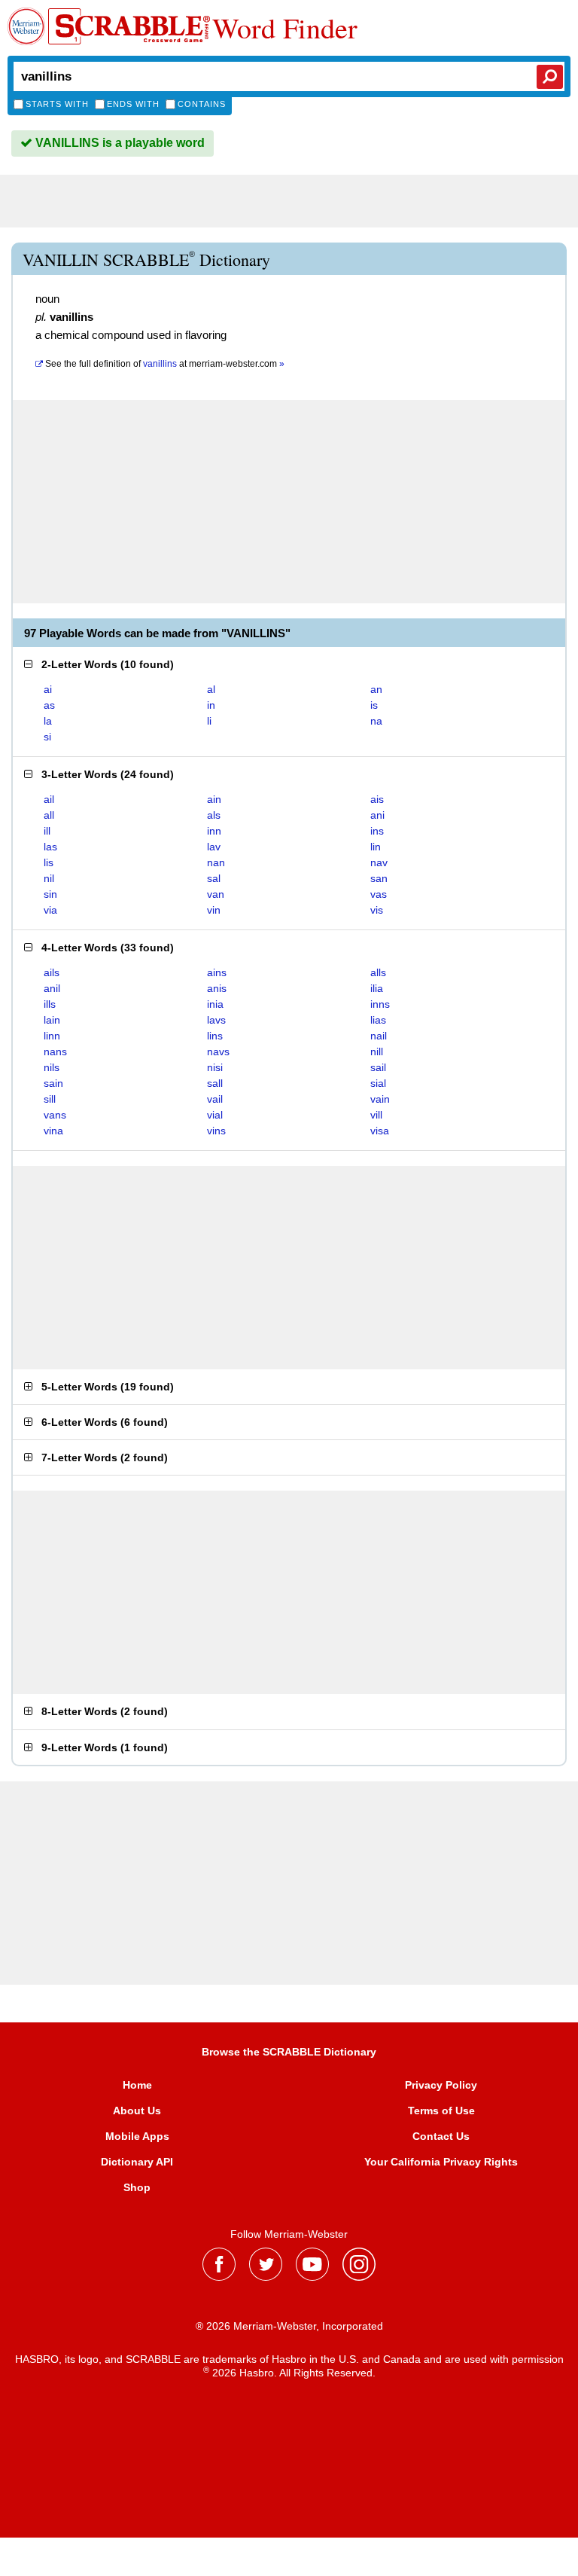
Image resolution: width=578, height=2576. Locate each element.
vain (380, 1099)
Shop (137, 2187)
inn (214, 831)
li (209, 721)
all (49, 815)
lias (378, 1020)
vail (215, 1099)
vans (55, 1115)
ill (47, 831)
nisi (215, 1067)
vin (214, 910)
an (376, 689)
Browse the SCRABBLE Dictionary (289, 2052)
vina (53, 1131)
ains (217, 972)
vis (377, 910)
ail (49, 799)
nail (379, 1036)
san (379, 878)
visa (380, 1131)
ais (377, 799)
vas (379, 894)
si (47, 737)
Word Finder (285, 28)
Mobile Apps (137, 2136)
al (211, 689)
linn (52, 1036)
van (216, 894)
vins (216, 1131)
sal (214, 878)
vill (376, 1115)
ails (52, 972)
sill (50, 1099)
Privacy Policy (441, 2085)
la (48, 721)
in (211, 705)
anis (217, 988)
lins (215, 1036)
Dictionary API (137, 2162)
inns (380, 1004)
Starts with (57, 104)
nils (52, 1067)
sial (378, 1083)
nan (216, 862)
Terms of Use (441, 2111)
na (376, 721)
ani (377, 815)
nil (49, 878)
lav (214, 847)
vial (215, 1115)
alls (378, 972)
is (374, 705)
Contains (202, 104)
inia (215, 1004)
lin (376, 847)
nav (379, 862)
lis (49, 862)
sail (378, 1067)
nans (55, 1051)
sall (215, 1083)
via (50, 910)
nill (377, 1051)
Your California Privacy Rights (441, 2162)
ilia (377, 988)
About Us (137, 2111)
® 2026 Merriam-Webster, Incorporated (289, 2326)
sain (53, 1083)
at (165, 364)
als (214, 815)
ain (214, 799)
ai (48, 689)
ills (50, 1004)
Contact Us (441, 2136)
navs (218, 1051)
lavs (216, 1020)
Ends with (133, 104)
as (49, 705)
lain (52, 1020)
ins (377, 831)
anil (52, 988)
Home (137, 2085)
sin (50, 894)
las (50, 847)
